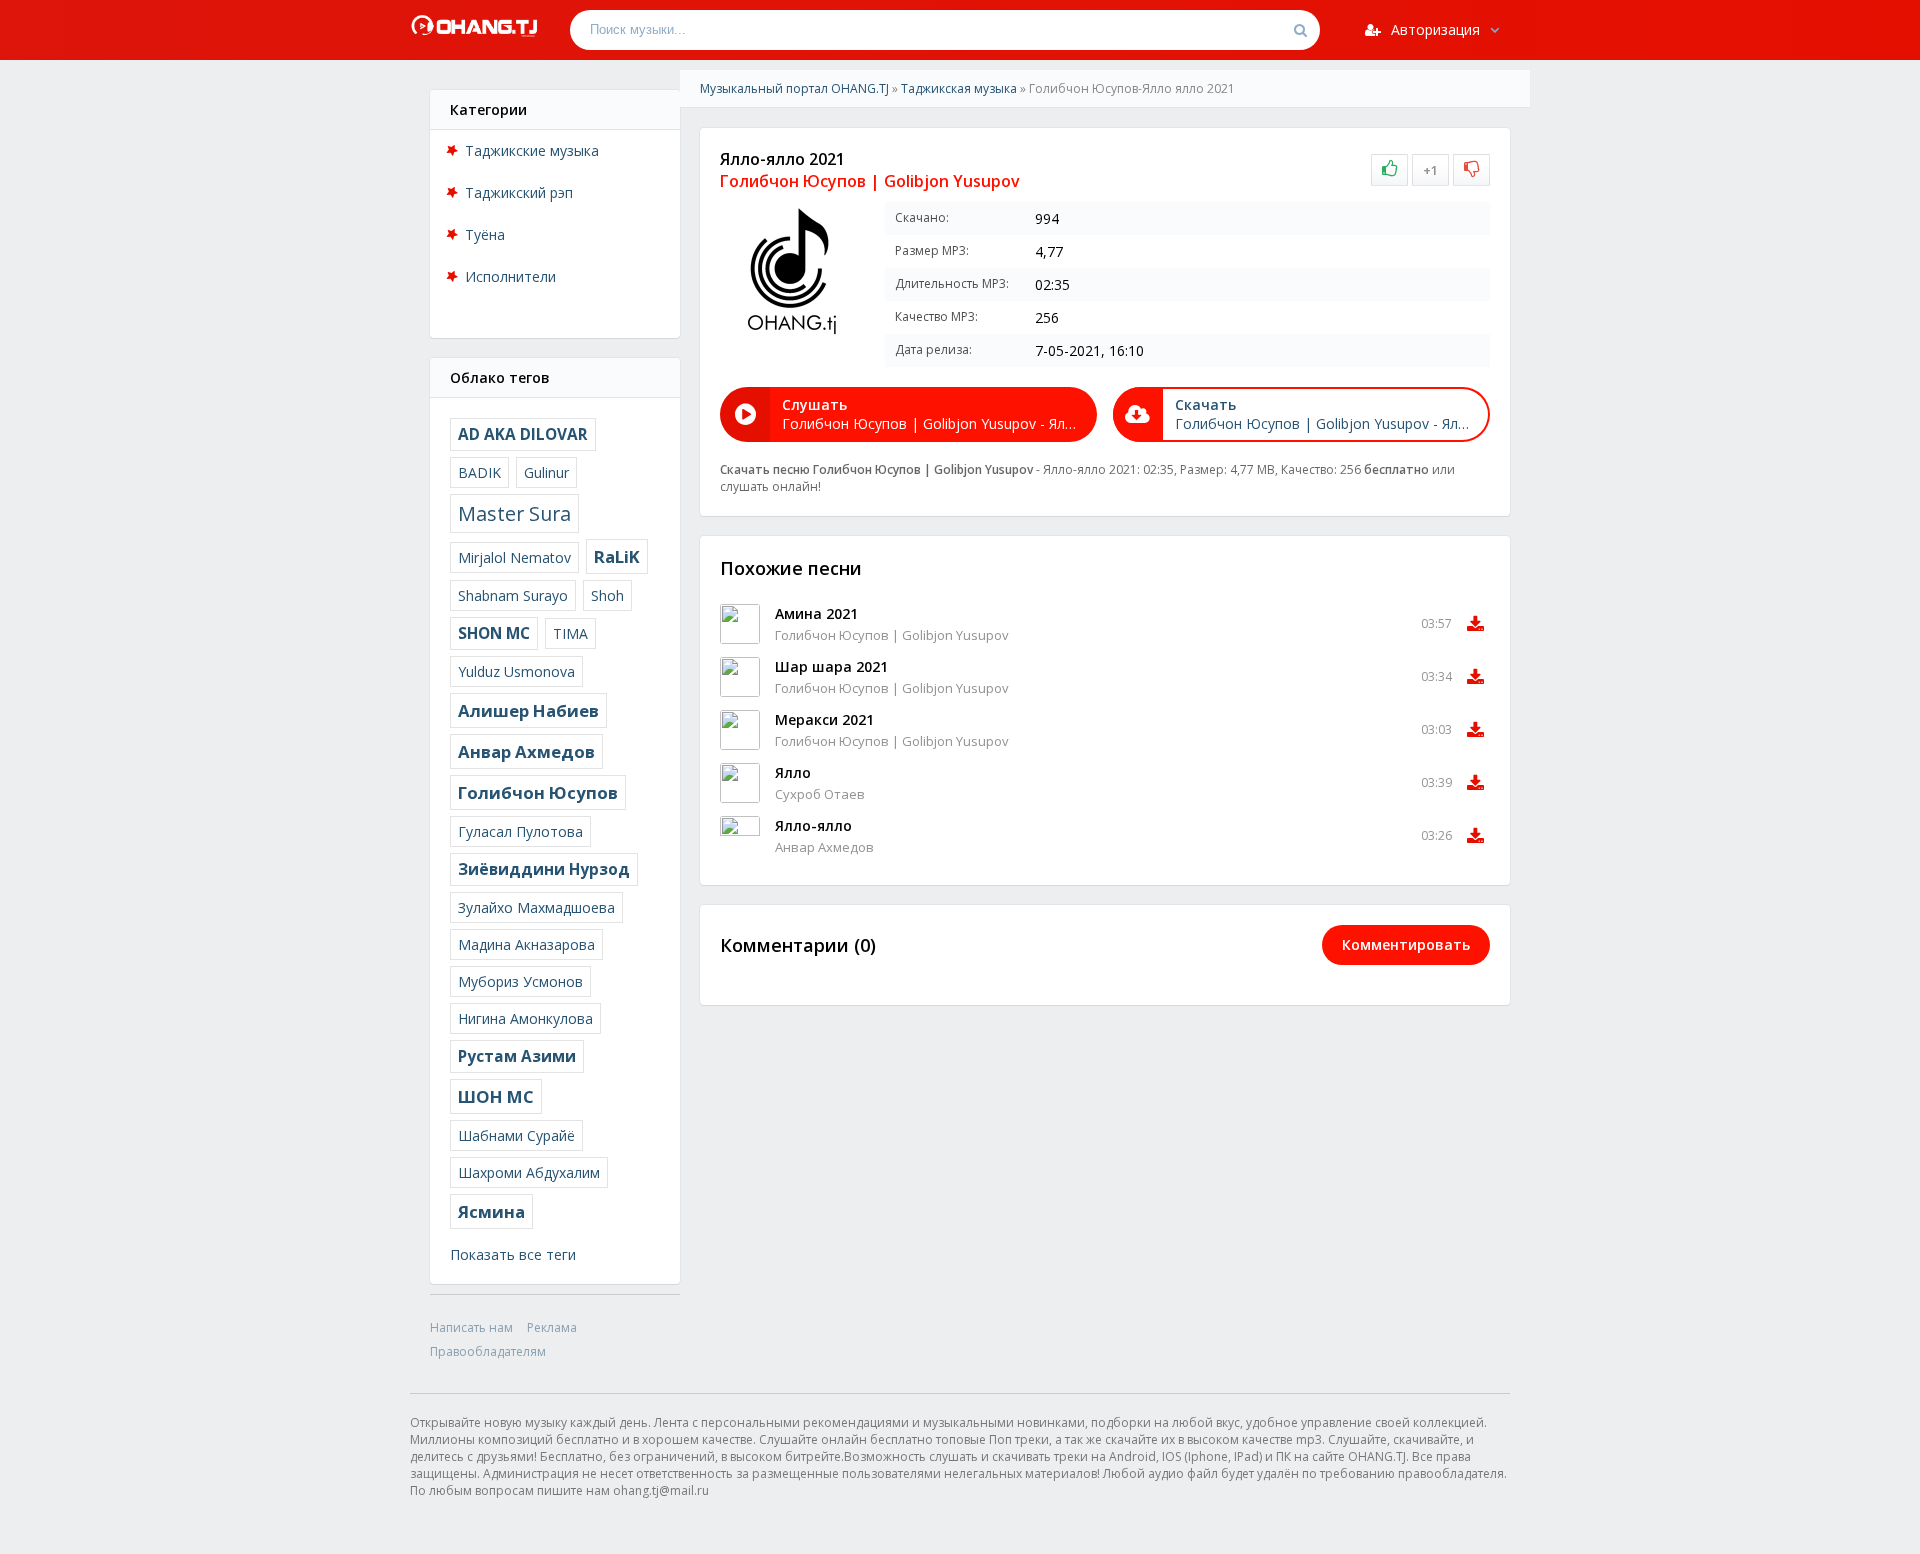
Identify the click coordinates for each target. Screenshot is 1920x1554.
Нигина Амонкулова (525, 1018)
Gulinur (546, 472)
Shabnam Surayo (513, 595)
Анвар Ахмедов (526, 751)
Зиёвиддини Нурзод (544, 869)
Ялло (793, 772)
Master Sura (514, 513)
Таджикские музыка (532, 150)
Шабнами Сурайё (516, 1135)
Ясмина (491, 1211)
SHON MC (494, 633)
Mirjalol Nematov (514, 557)
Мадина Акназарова (526, 944)
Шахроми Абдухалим (529, 1172)
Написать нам (471, 1327)
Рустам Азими (517, 1056)
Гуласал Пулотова (520, 831)
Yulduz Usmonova (516, 671)
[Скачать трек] (1475, 624)
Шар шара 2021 (831, 666)
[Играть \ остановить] (740, 624)
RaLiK (617, 556)
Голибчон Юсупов (538, 792)
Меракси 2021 (824, 719)
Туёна (485, 234)
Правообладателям (488, 1351)
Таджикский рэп (519, 192)
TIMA (570, 633)
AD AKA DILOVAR (523, 434)
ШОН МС (496, 1096)
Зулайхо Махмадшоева (536, 907)
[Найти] (1300, 30)
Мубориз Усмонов (520, 981)
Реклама (552, 1327)
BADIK (479, 472)
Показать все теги (513, 1254)
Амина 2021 (816, 613)
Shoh (607, 595)
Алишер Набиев (528, 710)
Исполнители (510, 276)
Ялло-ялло (813, 825)
